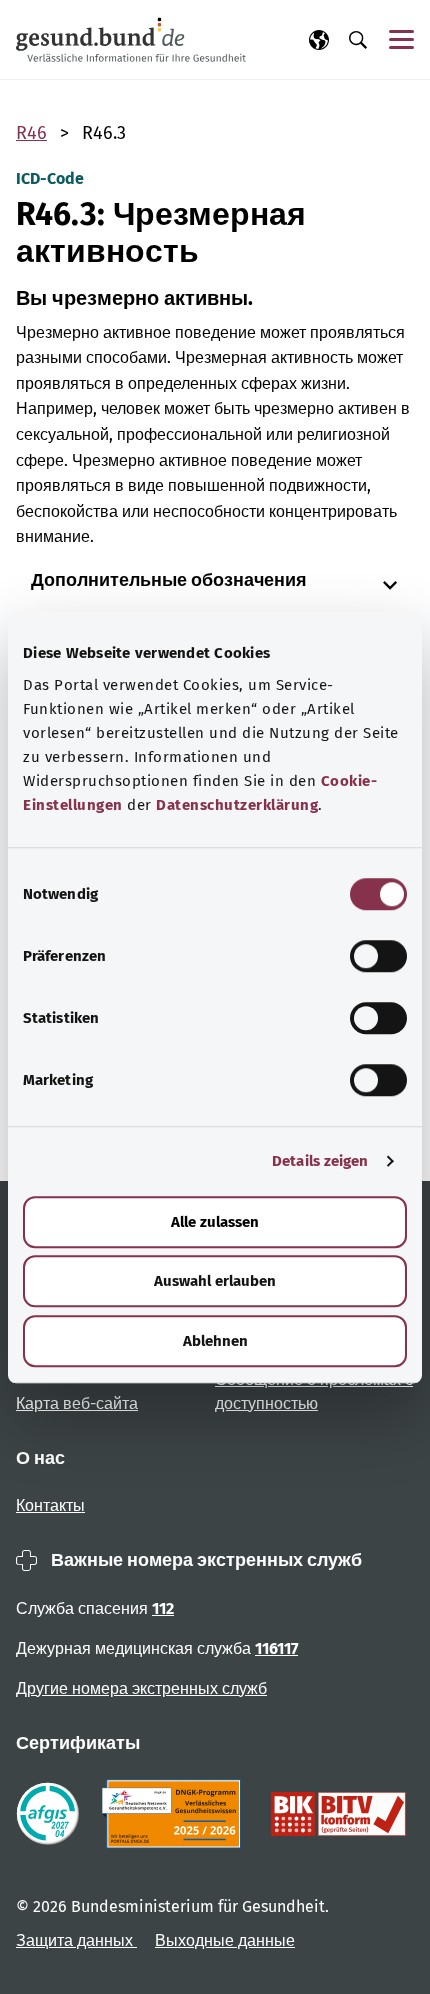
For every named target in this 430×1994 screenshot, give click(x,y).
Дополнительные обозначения (169, 580)
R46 (31, 133)
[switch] (378, 956)
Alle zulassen (215, 1222)
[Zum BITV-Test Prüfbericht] (338, 1814)
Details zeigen (320, 1161)
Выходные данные (225, 1940)
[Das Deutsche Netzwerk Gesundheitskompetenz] (175, 1814)
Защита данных (76, 1940)
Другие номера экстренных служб (141, 1688)
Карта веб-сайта (77, 1403)
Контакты (50, 1505)
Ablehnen (215, 1341)
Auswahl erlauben (215, 1281)
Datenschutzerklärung (237, 805)
